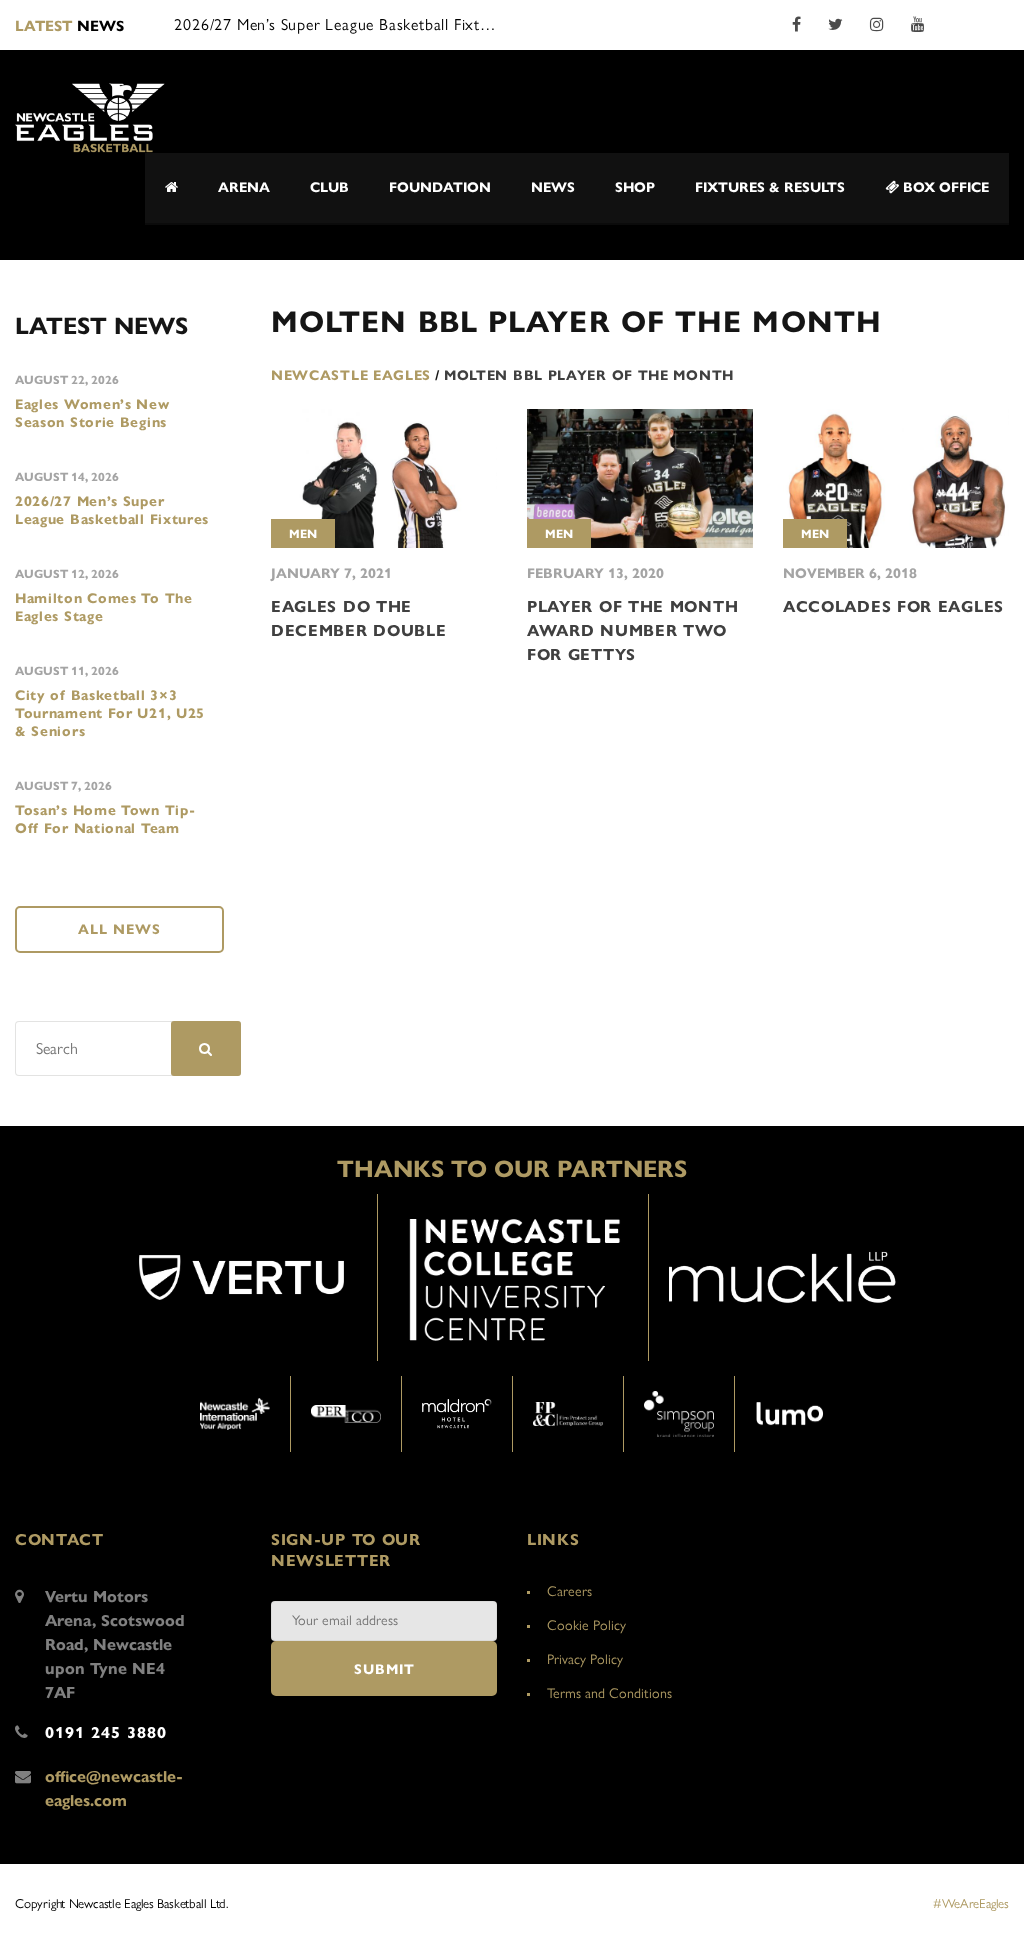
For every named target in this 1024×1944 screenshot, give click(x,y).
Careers (569, 1591)
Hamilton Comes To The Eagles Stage (104, 607)
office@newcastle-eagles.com (114, 1788)
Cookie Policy (586, 1625)
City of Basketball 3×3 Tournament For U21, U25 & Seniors (110, 713)
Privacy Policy (585, 1659)
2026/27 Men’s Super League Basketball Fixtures (112, 510)
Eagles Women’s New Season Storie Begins (92, 413)
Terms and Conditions (609, 1693)
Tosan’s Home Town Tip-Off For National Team (105, 819)
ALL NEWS (119, 929)
